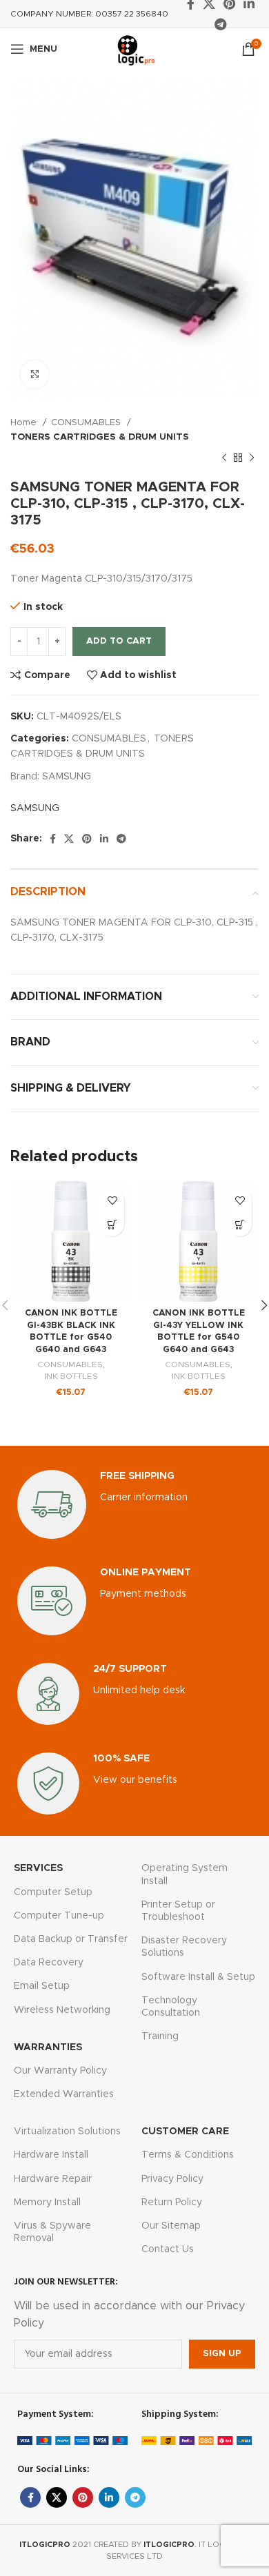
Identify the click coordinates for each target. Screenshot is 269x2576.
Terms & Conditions (188, 2155)
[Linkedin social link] (104, 839)
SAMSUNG (67, 777)
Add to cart (119, 641)
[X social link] (69, 839)
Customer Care (185, 2132)
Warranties (48, 2047)
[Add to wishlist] (112, 1200)
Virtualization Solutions (67, 2132)
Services (38, 1868)
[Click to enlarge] (34, 374)
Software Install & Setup (198, 1977)
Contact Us (168, 2249)
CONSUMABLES (87, 422)
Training (160, 2036)
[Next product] (252, 458)
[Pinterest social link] (87, 839)
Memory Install (47, 2202)
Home (25, 422)
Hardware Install (51, 2155)
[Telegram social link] (220, 24)
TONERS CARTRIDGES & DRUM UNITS (100, 437)
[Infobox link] (134, 1504)
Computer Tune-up (59, 1916)
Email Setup (42, 1986)
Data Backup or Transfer (71, 1939)
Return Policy (172, 2202)
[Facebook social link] (53, 839)
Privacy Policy (172, 2179)
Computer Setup (53, 1892)
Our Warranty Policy (60, 2071)
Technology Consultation (171, 2007)
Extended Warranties (64, 2094)
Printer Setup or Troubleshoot (178, 1911)
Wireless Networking (62, 2010)
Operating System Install (185, 1874)
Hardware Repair (53, 2179)
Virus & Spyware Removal (52, 2232)
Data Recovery (49, 1963)
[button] (112, 1224)
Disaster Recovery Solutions (184, 1947)
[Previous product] (224, 458)
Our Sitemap (171, 2226)
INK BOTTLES (71, 1376)
